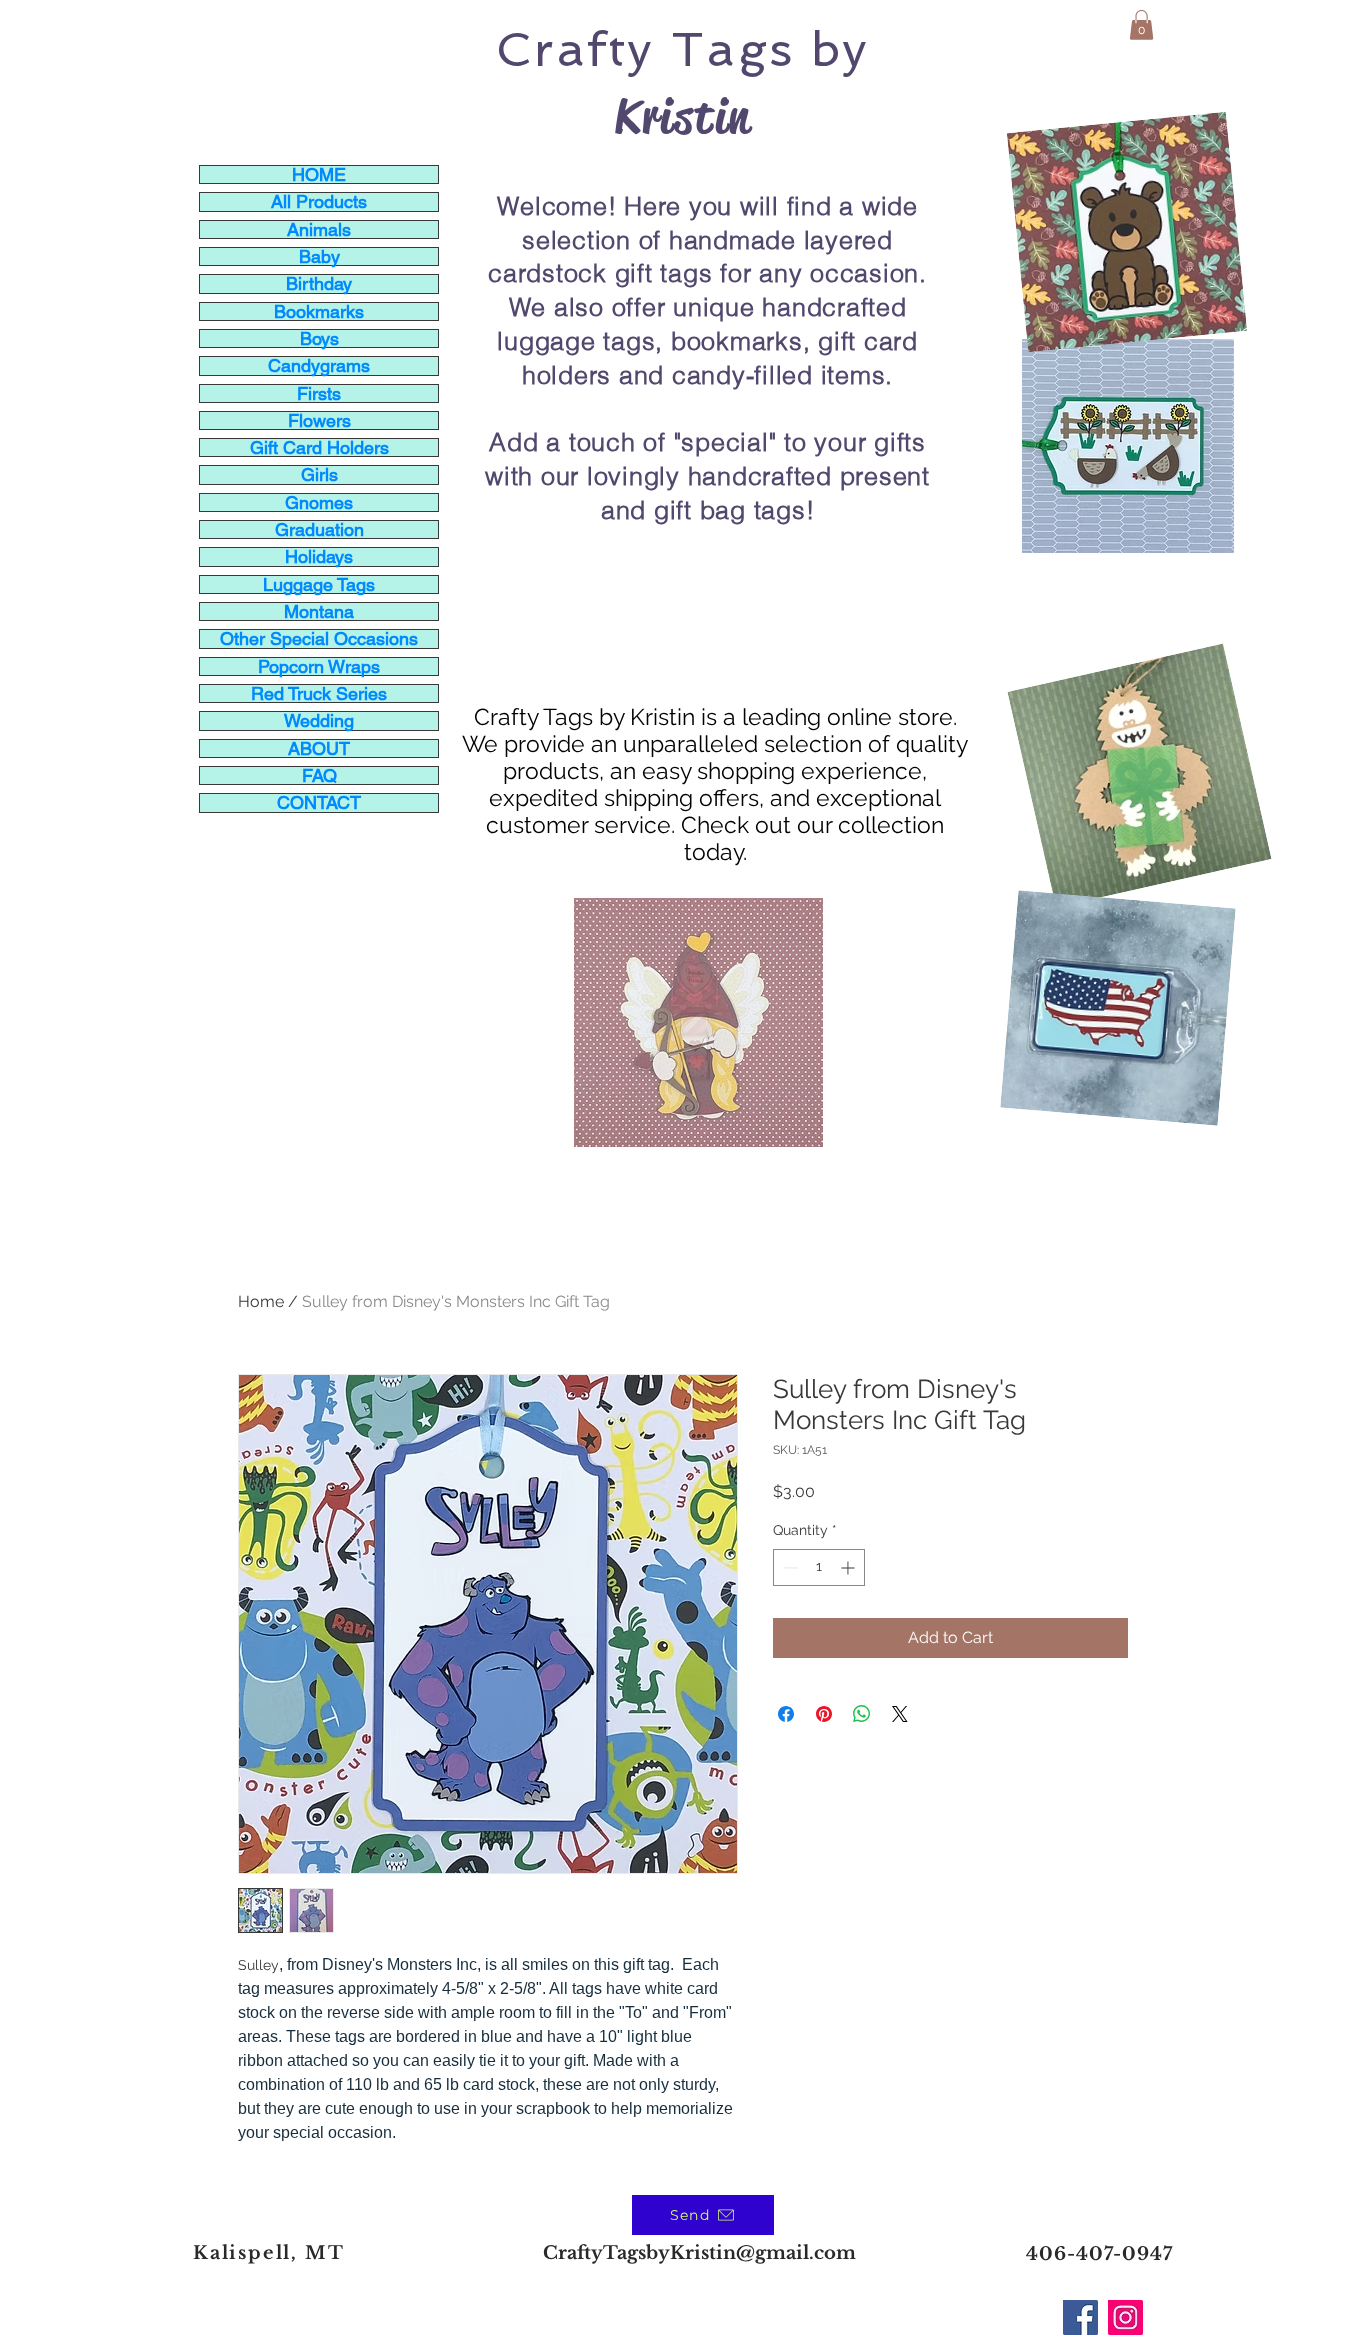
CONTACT (319, 802)
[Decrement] (788, 1567)
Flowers (319, 420)
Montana (319, 611)
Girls (319, 474)
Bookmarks (319, 311)
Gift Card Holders (319, 447)
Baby (319, 256)
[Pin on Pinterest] (824, 1714)
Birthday (319, 283)
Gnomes (319, 502)
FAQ (319, 775)
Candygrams (319, 365)
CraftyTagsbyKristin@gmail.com (699, 2253)
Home (261, 1301)
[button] (1141, 25)
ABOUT (319, 748)
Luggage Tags (319, 584)
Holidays (319, 556)
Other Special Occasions (319, 638)
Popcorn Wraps (319, 666)
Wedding (319, 720)
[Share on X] (900, 1714)
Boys (319, 338)
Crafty (575, 49)
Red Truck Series (319, 693)
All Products (319, 201)
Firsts (319, 393)
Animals (319, 229)
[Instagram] (1125, 2317)
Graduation (319, 529)
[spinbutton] (819, 1567)
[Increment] (849, 1567)
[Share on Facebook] (786, 1714)
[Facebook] (1080, 2317)
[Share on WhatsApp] (862, 1714)
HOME (319, 174)
